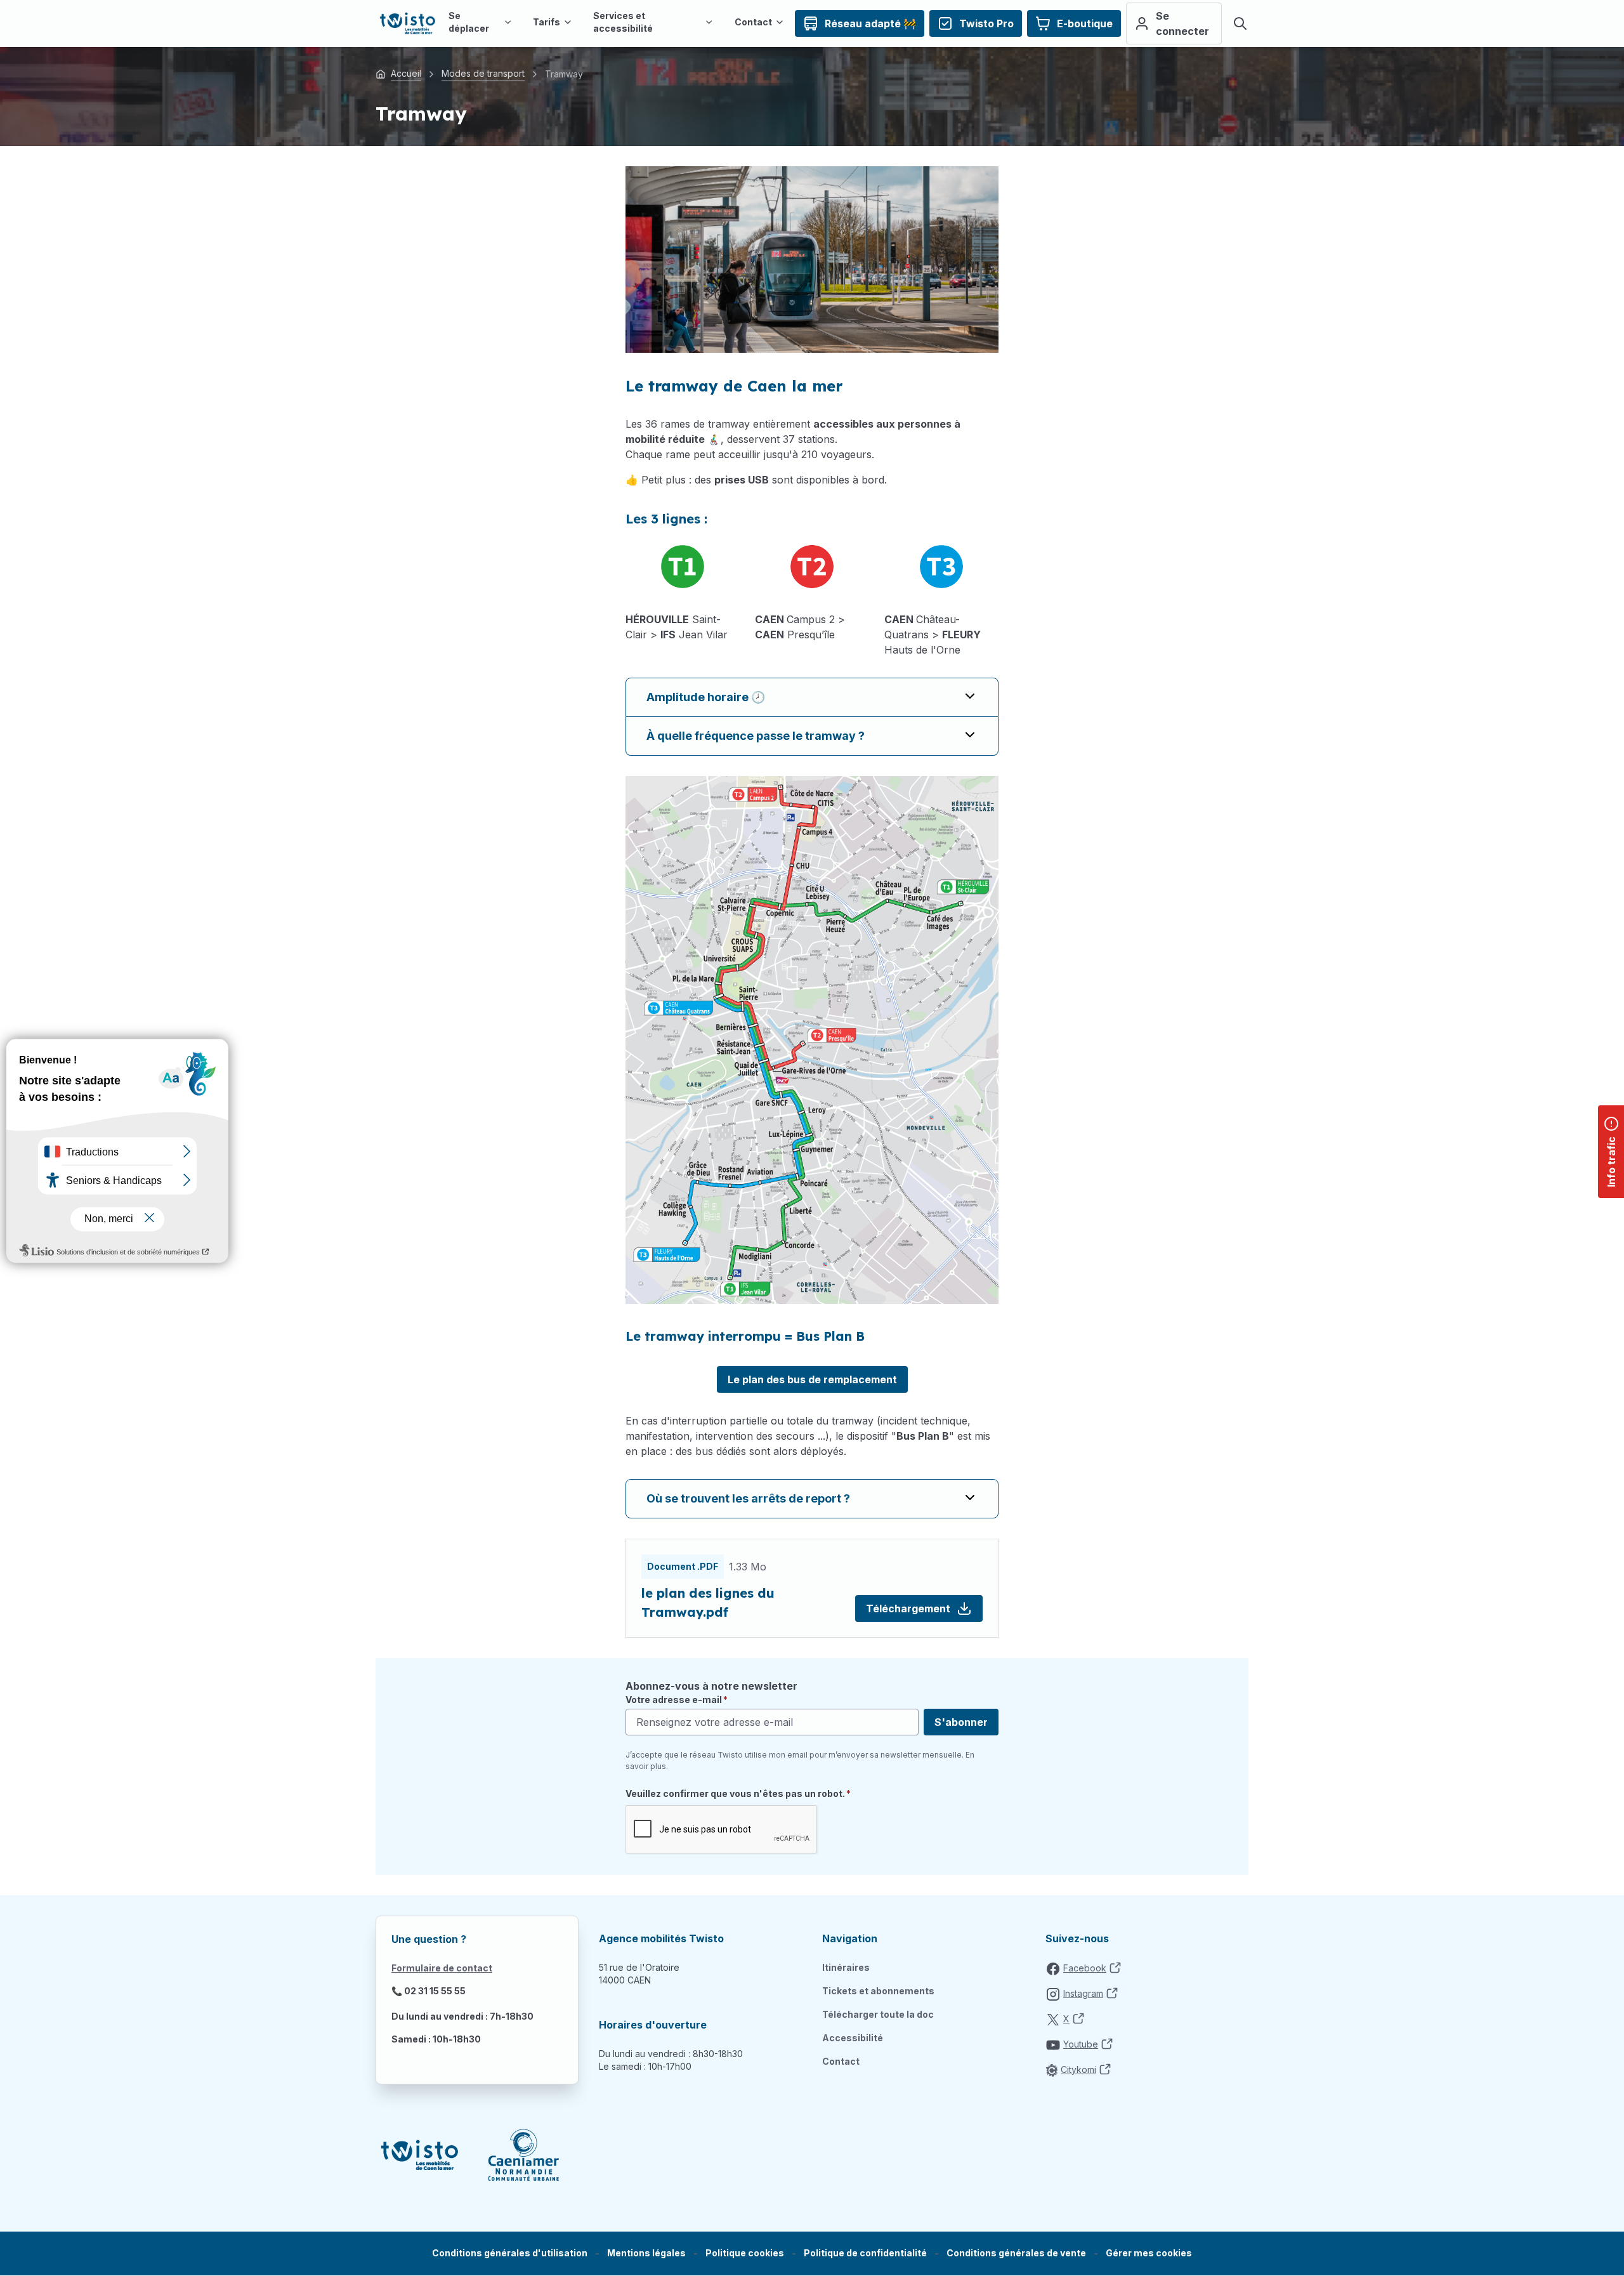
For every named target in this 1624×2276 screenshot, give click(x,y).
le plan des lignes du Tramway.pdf (708, 1602)
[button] (1149, 2253)
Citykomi (1078, 2069)
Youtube (1081, 2044)
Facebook (1085, 1968)
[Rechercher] (1240, 23)
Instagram (1083, 1993)
